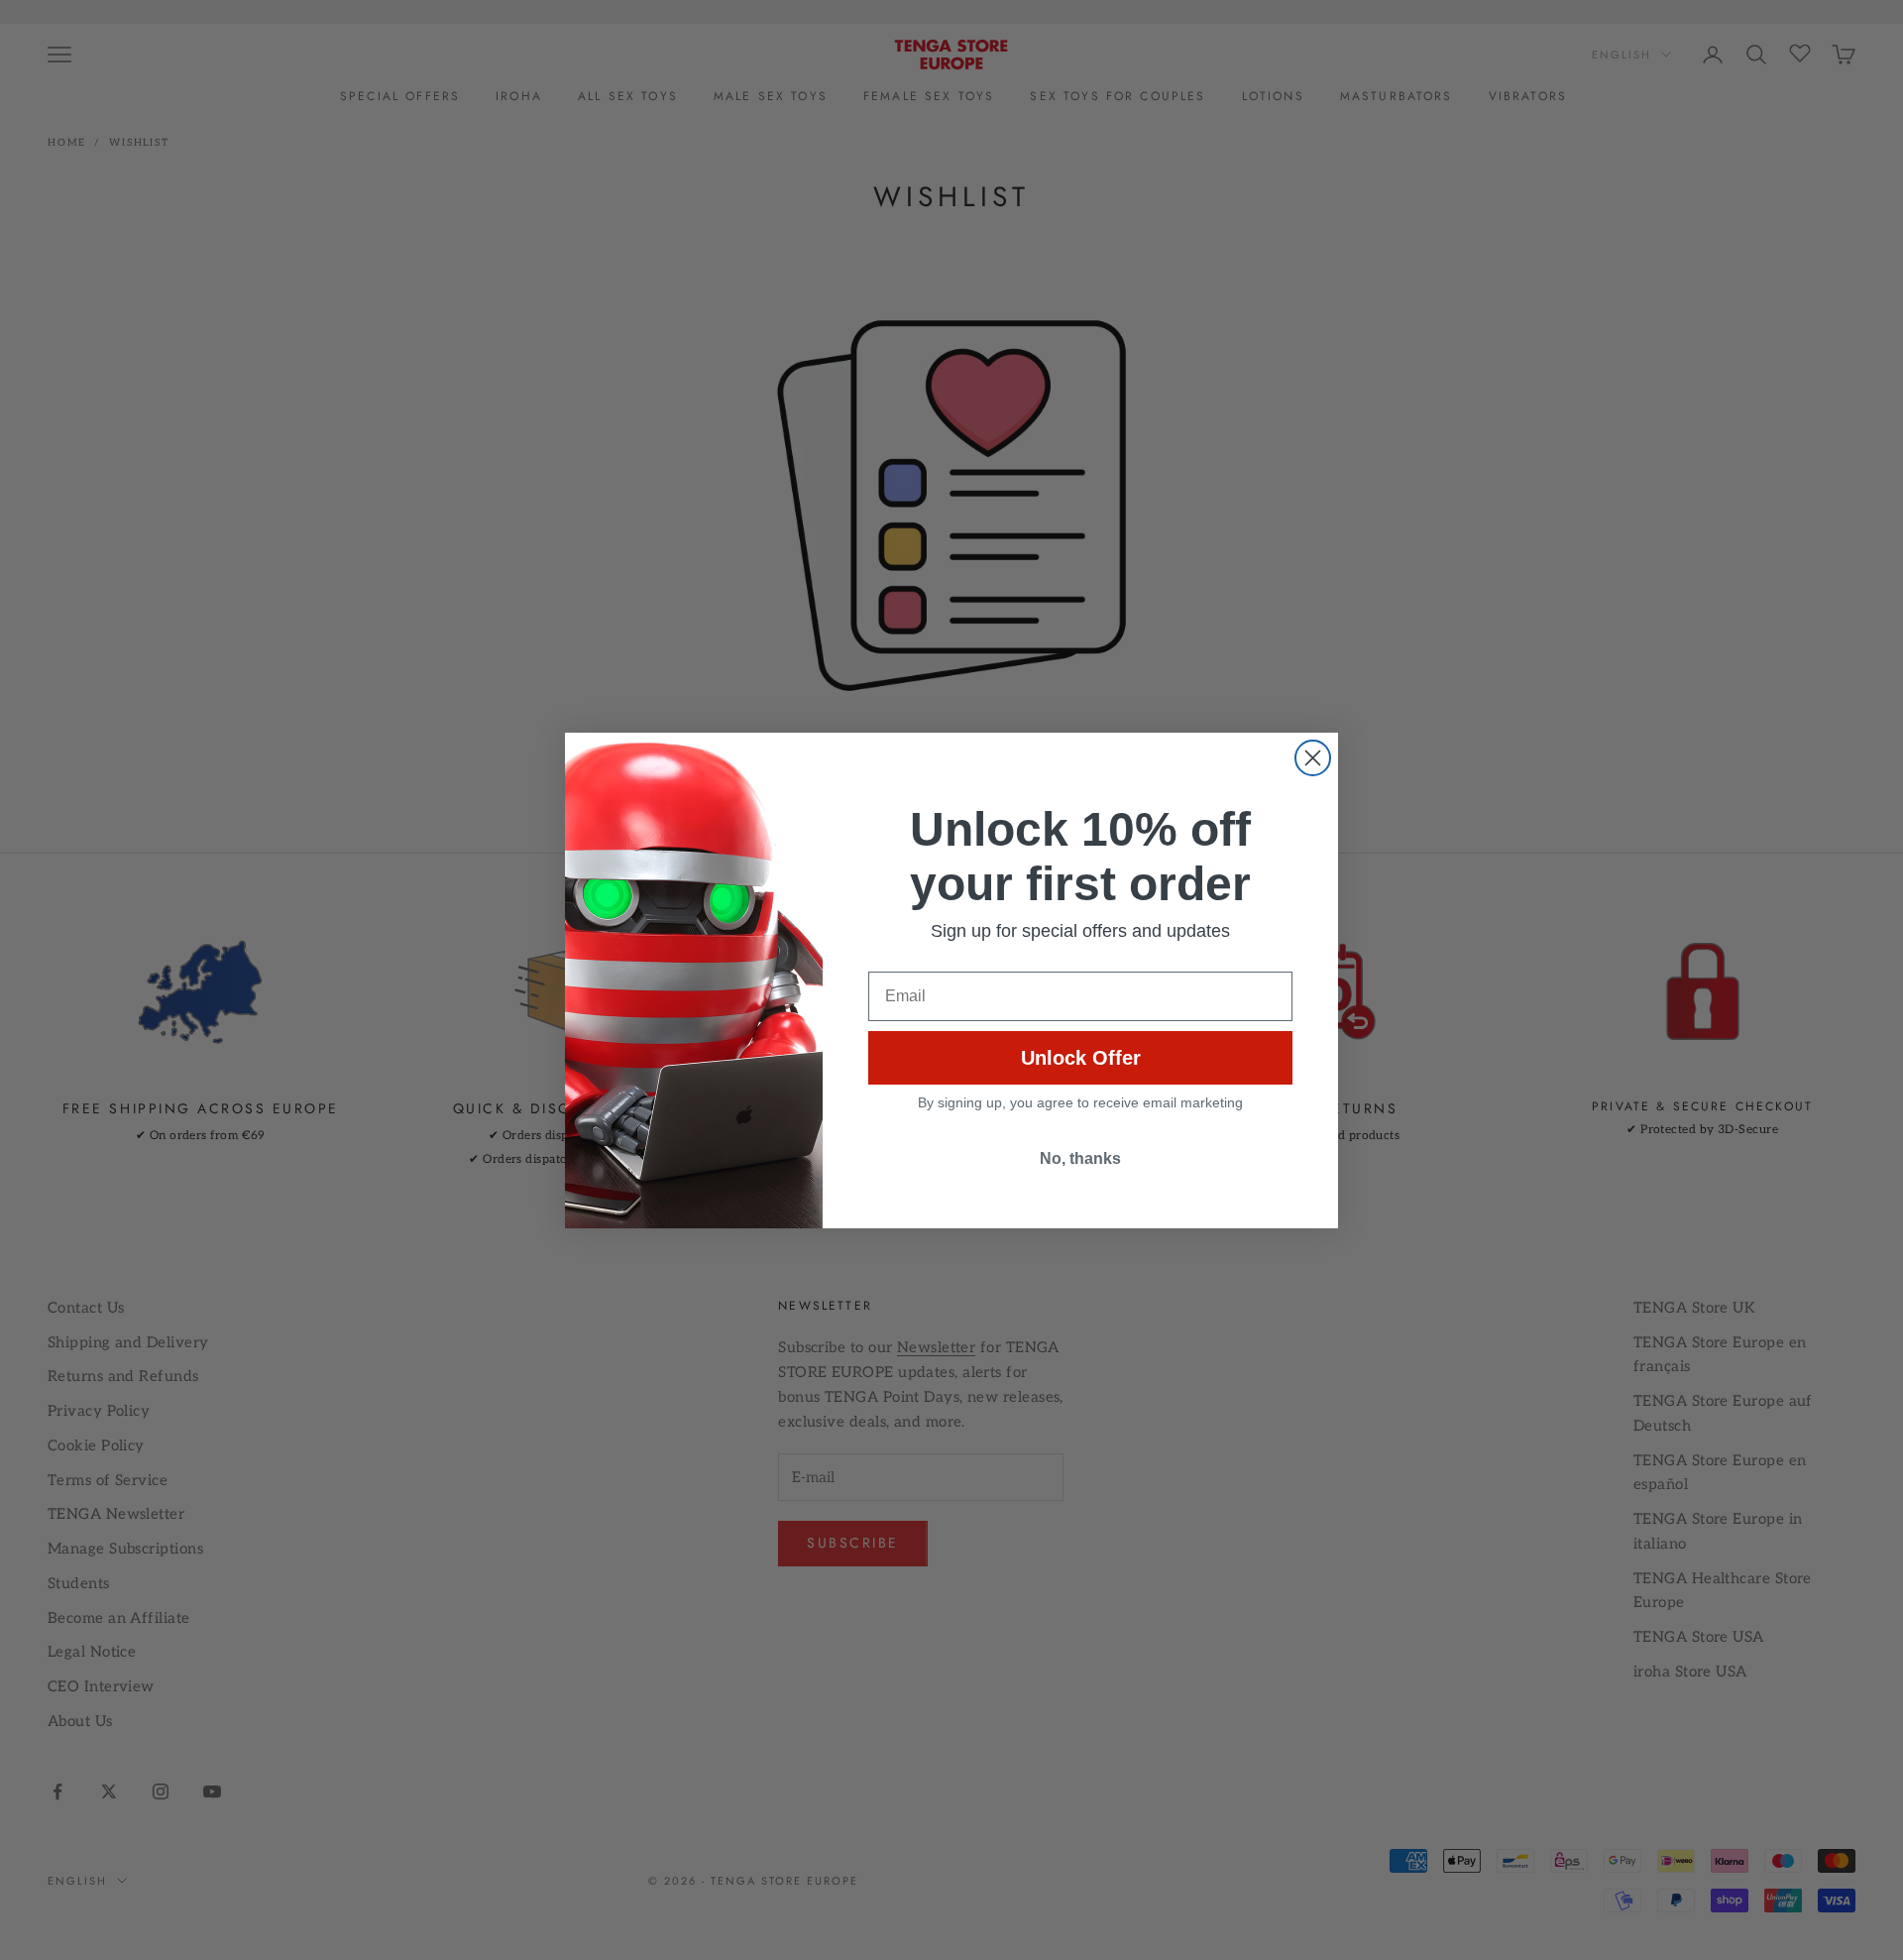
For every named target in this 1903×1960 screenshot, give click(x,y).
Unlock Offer (1081, 1058)
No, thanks (1080, 1158)
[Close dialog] (1313, 758)
